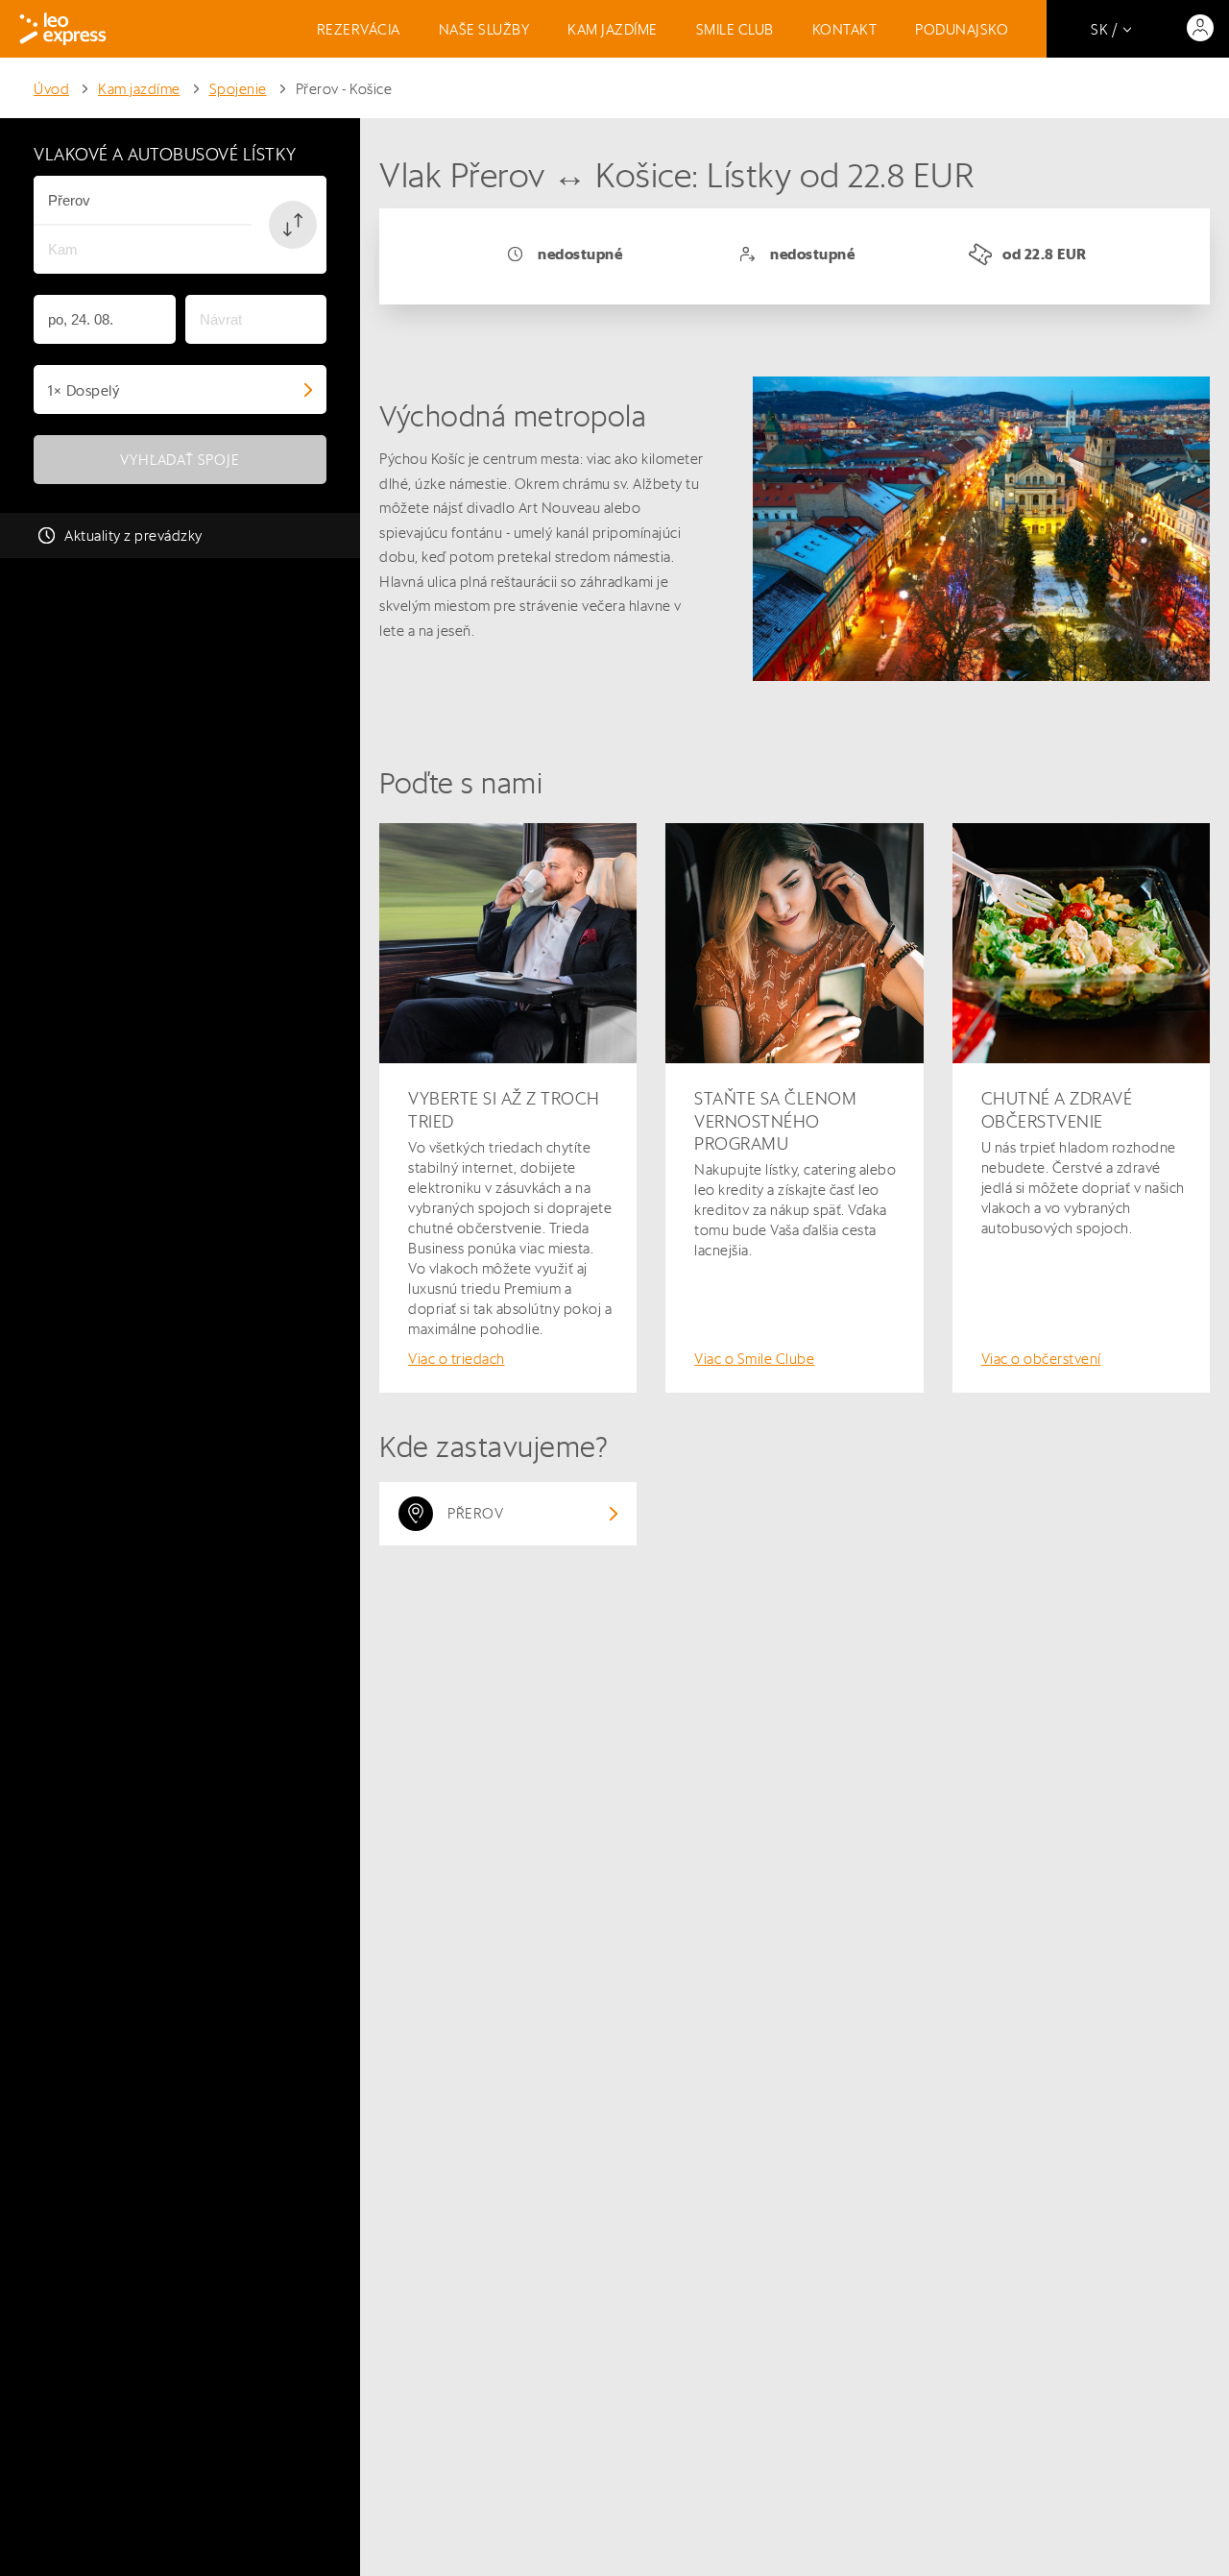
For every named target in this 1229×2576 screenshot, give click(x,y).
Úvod (51, 89)
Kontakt (845, 29)
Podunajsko (962, 29)
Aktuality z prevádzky (133, 535)
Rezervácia (359, 29)
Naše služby (484, 29)
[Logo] (63, 29)
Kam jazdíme (613, 29)
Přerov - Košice (344, 89)
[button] (293, 225)
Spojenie (238, 89)
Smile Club (735, 29)
